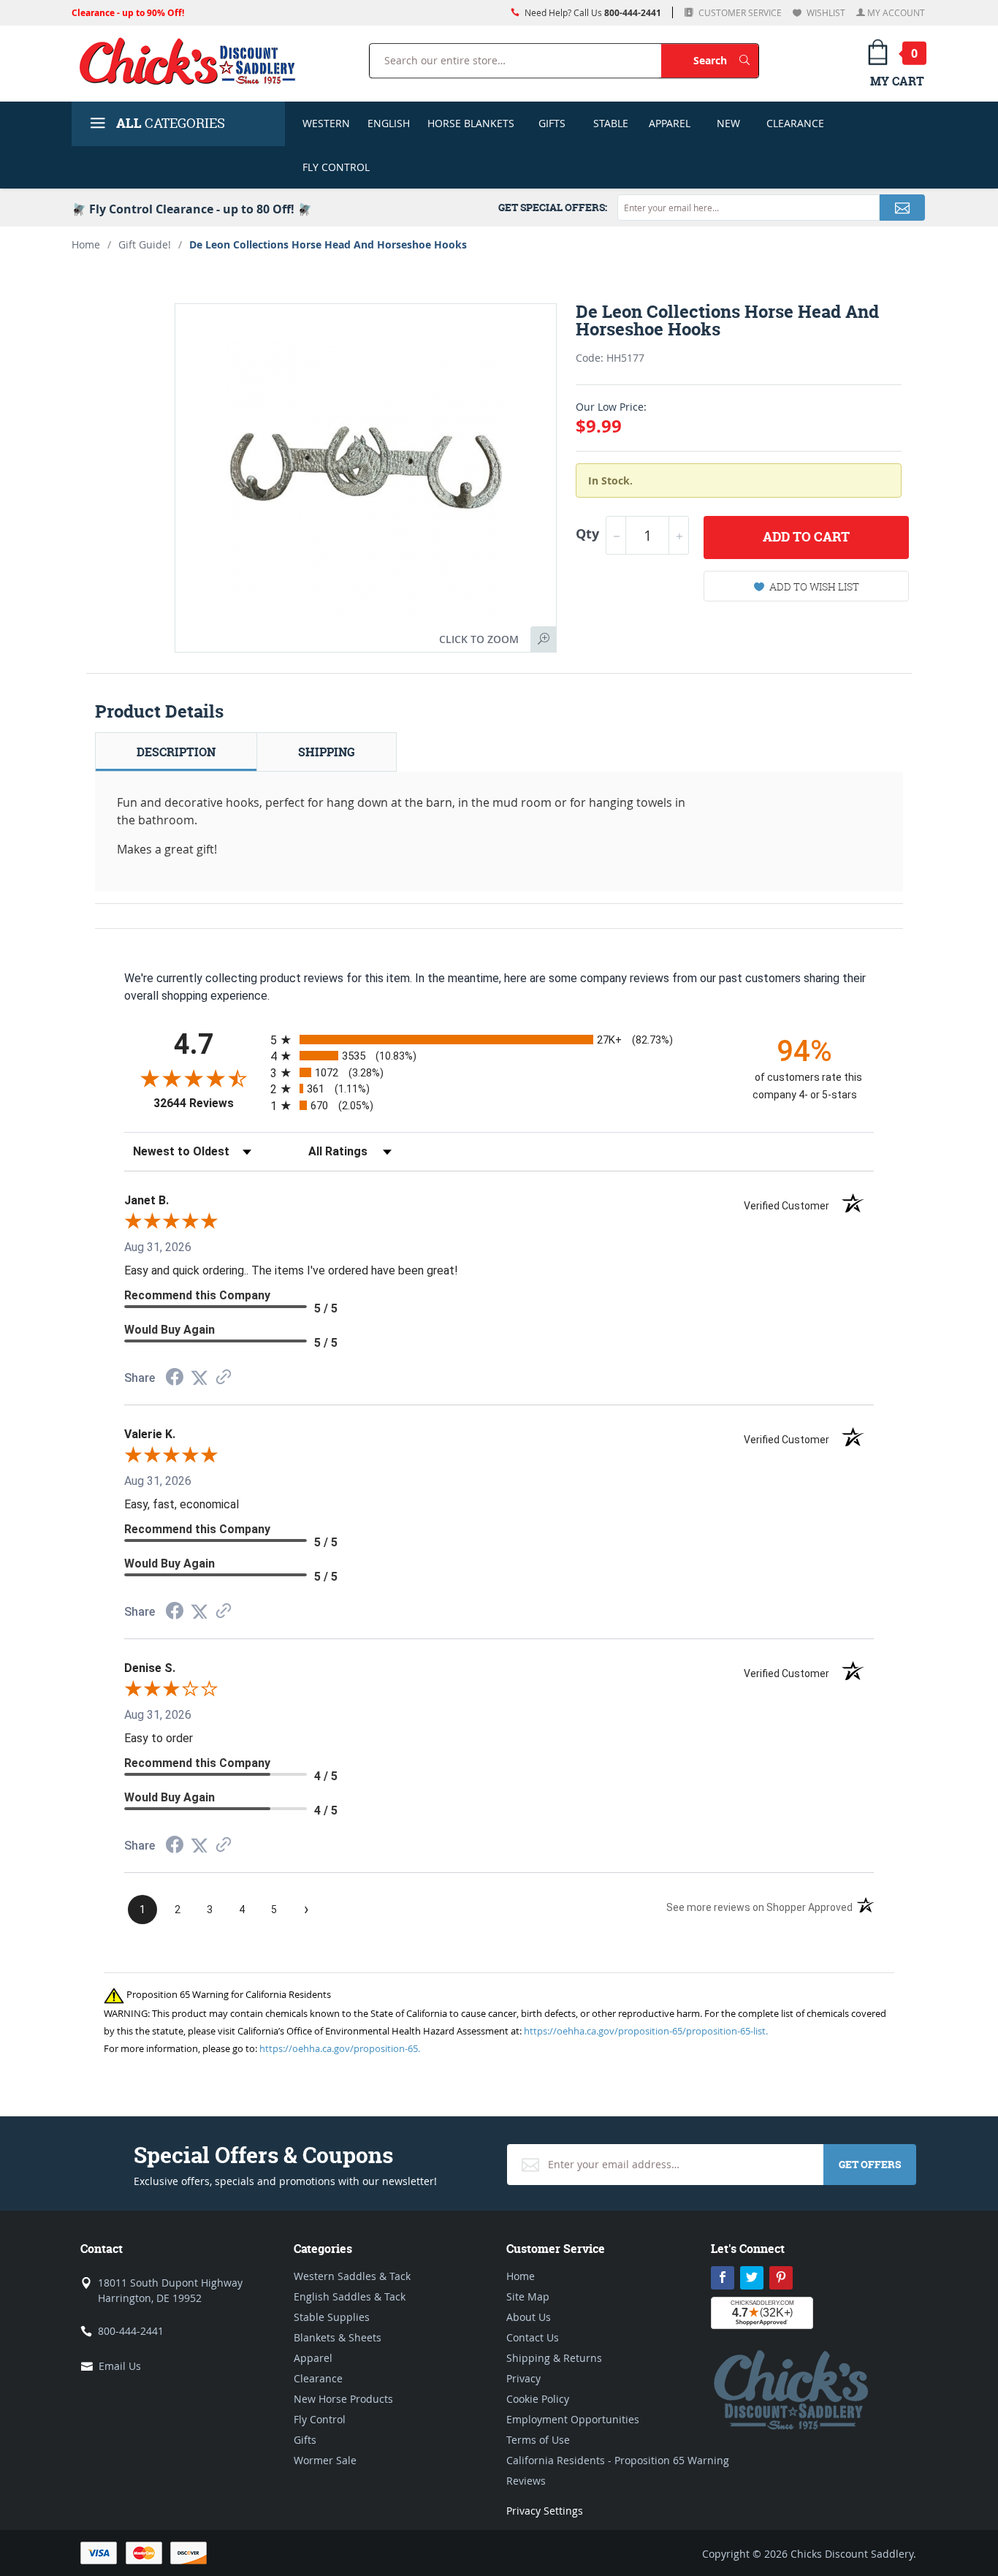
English (389, 123)
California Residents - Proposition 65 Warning (618, 2460)
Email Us (120, 2366)
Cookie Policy (538, 2399)
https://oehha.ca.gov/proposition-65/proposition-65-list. (646, 2031)
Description (176, 752)
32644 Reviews (208, 1103)
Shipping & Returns (554, 2358)
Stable (611, 123)
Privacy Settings (545, 2511)
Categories (171, 123)
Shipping (327, 752)
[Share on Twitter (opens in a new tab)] (199, 1378)
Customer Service (739, 12)
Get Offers (870, 2164)
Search (726, 60)
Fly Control (336, 167)
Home (86, 244)
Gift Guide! (145, 244)
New (728, 123)
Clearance (795, 123)
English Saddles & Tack (350, 2296)
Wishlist (825, 12)
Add (806, 537)
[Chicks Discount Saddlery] (193, 61)
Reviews (526, 2481)
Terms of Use (538, 2440)
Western (326, 123)
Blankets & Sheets (338, 2337)
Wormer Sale (325, 2460)
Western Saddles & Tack (352, 2276)
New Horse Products (343, 2399)
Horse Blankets (471, 123)
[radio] (499, 1040)
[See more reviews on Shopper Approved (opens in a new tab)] (224, 1378)
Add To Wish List (814, 586)
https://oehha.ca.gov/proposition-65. (340, 2048)
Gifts (552, 123)
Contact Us (533, 2337)
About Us (529, 2317)
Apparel (670, 123)
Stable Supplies (332, 2317)
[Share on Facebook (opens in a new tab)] (175, 1379)
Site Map (528, 2296)
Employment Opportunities (573, 2419)
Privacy (523, 2378)
